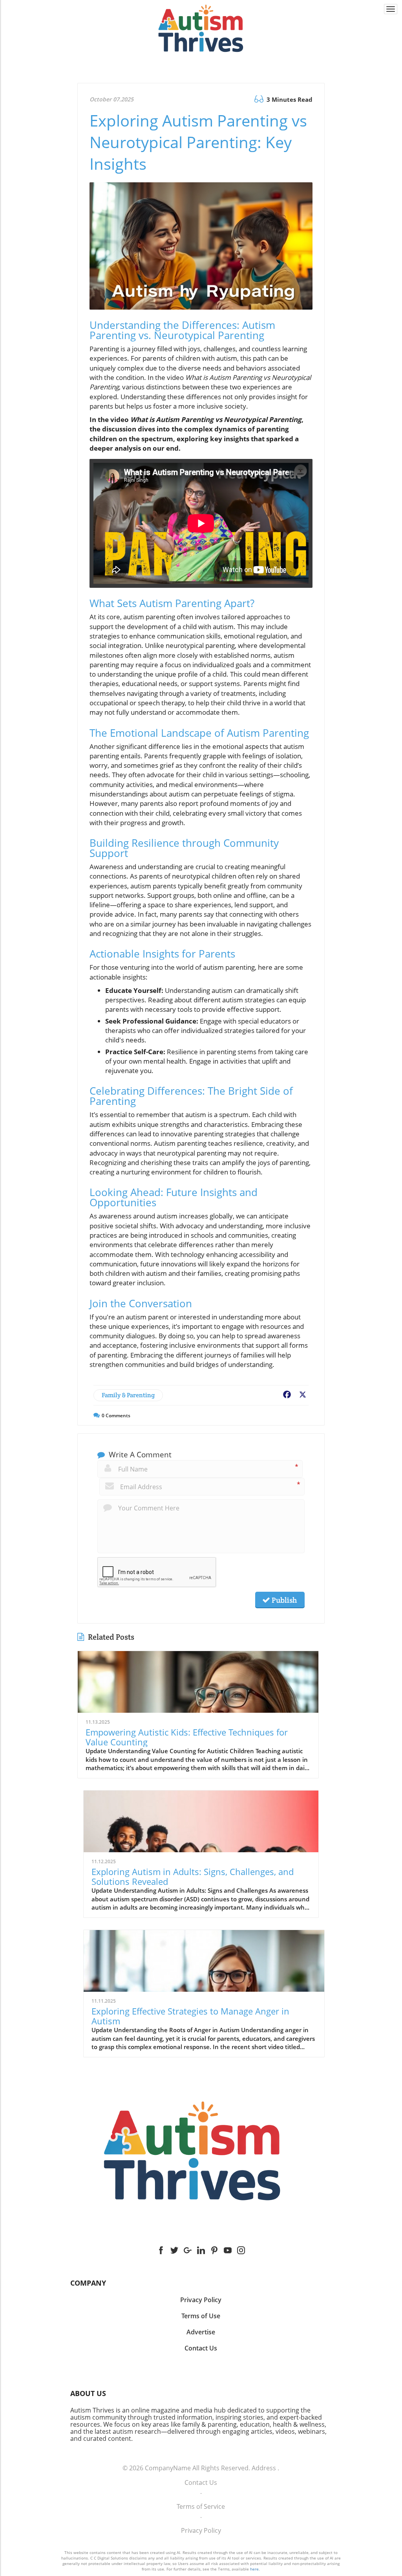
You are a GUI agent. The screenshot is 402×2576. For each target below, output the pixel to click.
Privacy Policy (201, 2530)
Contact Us (201, 2482)
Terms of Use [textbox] (201, 2316)
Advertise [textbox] (201, 2332)
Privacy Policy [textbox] (201, 2300)
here (254, 2569)
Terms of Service (201, 2506)
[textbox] (201, 2283)
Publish (283, 1600)
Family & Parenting (128, 1395)
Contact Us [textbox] (201, 2348)
